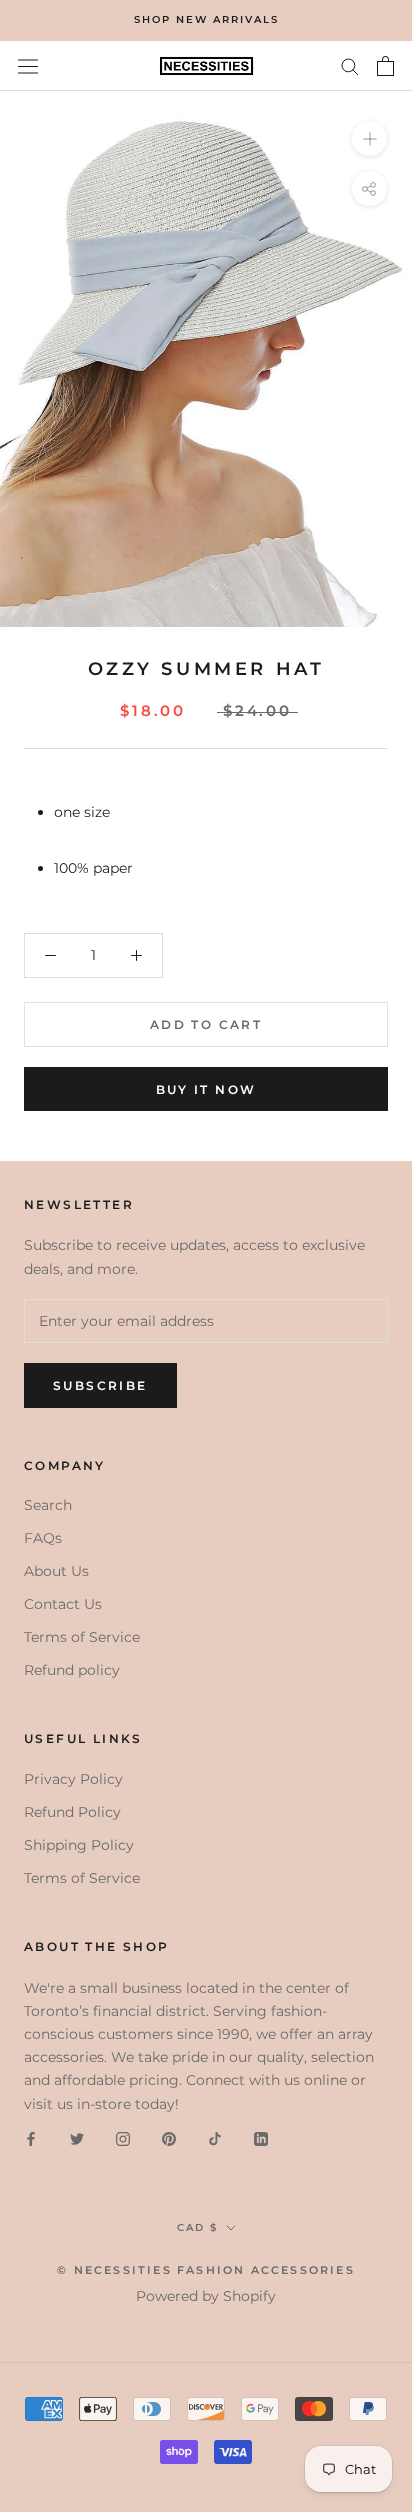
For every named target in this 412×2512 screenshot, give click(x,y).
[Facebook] (31, 2138)
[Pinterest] (169, 2138)
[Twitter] (77, 2138)
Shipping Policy (79, 1845)
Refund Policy (72, 1812)
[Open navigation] (28, 66)
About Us (56, 1571)
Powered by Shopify (206, 2296)
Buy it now (206, 1089)
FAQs (43, 1538)
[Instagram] (123, 2138)
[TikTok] (215, 2138)
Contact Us (63, 1604)
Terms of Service (82, 1637)
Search (48, 1505)
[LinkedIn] (261, 2138)
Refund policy (72, 1670)
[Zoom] (369, 138)
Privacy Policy (73, 1779)
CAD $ (197, 2227)
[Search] (350, 65)
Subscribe (100, 1385)
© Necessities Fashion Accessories (206, 2270)
